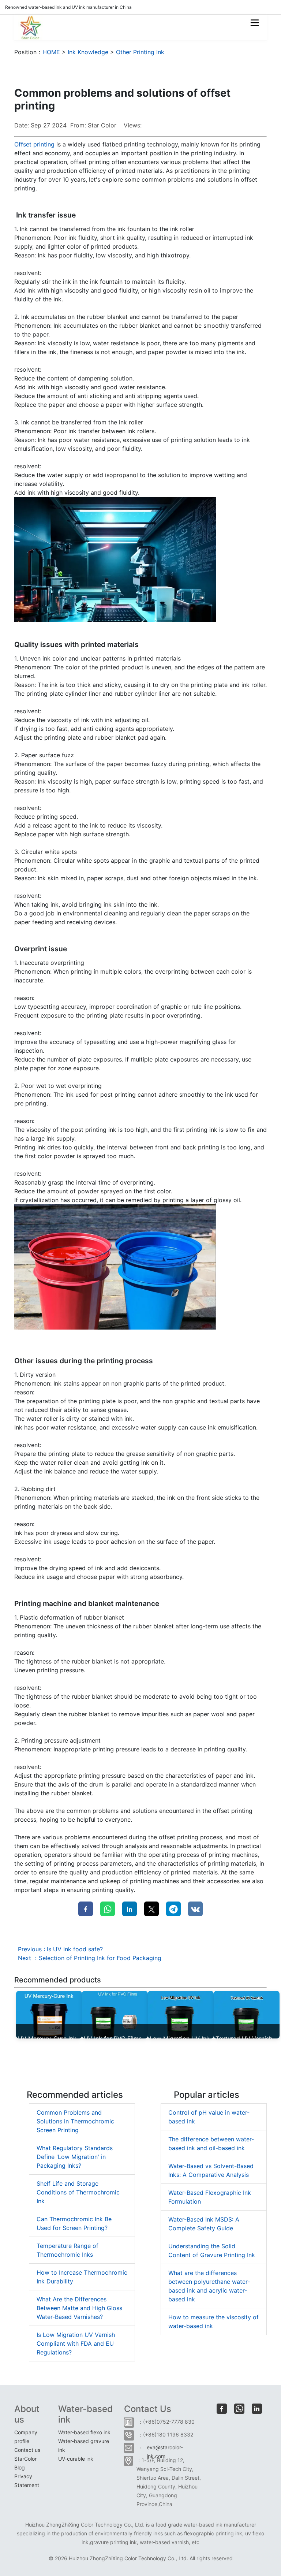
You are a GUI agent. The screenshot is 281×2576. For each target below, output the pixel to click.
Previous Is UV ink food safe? (60, 1949)
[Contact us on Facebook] (222, 2409)
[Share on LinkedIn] (130, 1909)
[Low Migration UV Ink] (181, 2014)
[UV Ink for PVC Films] (115, 2014)
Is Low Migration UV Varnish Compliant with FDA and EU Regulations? (76, 2343)
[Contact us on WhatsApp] (239, 2409)
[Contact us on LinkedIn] (257, 2409)
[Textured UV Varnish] (247, 2014)
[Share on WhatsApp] (108, 1909)
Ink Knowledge (88, 52)
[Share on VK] (195, 1909)
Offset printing (34, 144)
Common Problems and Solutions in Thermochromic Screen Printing (75, 2121)
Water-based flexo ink (84, 2432)
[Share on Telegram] (173, 1909)
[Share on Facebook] (86, 1909)
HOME (51, 52)
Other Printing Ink (140, 52)
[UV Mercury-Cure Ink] (49, 2014)
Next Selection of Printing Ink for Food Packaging (90, 1958)
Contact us (27, 2450)
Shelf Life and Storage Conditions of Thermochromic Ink (78, 2192)
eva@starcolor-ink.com (165, 2450)
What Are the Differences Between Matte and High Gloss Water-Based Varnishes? (79, 2308)
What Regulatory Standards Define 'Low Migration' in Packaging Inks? (75, 2157)
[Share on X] (151, 1909)
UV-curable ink (76, 2459)
